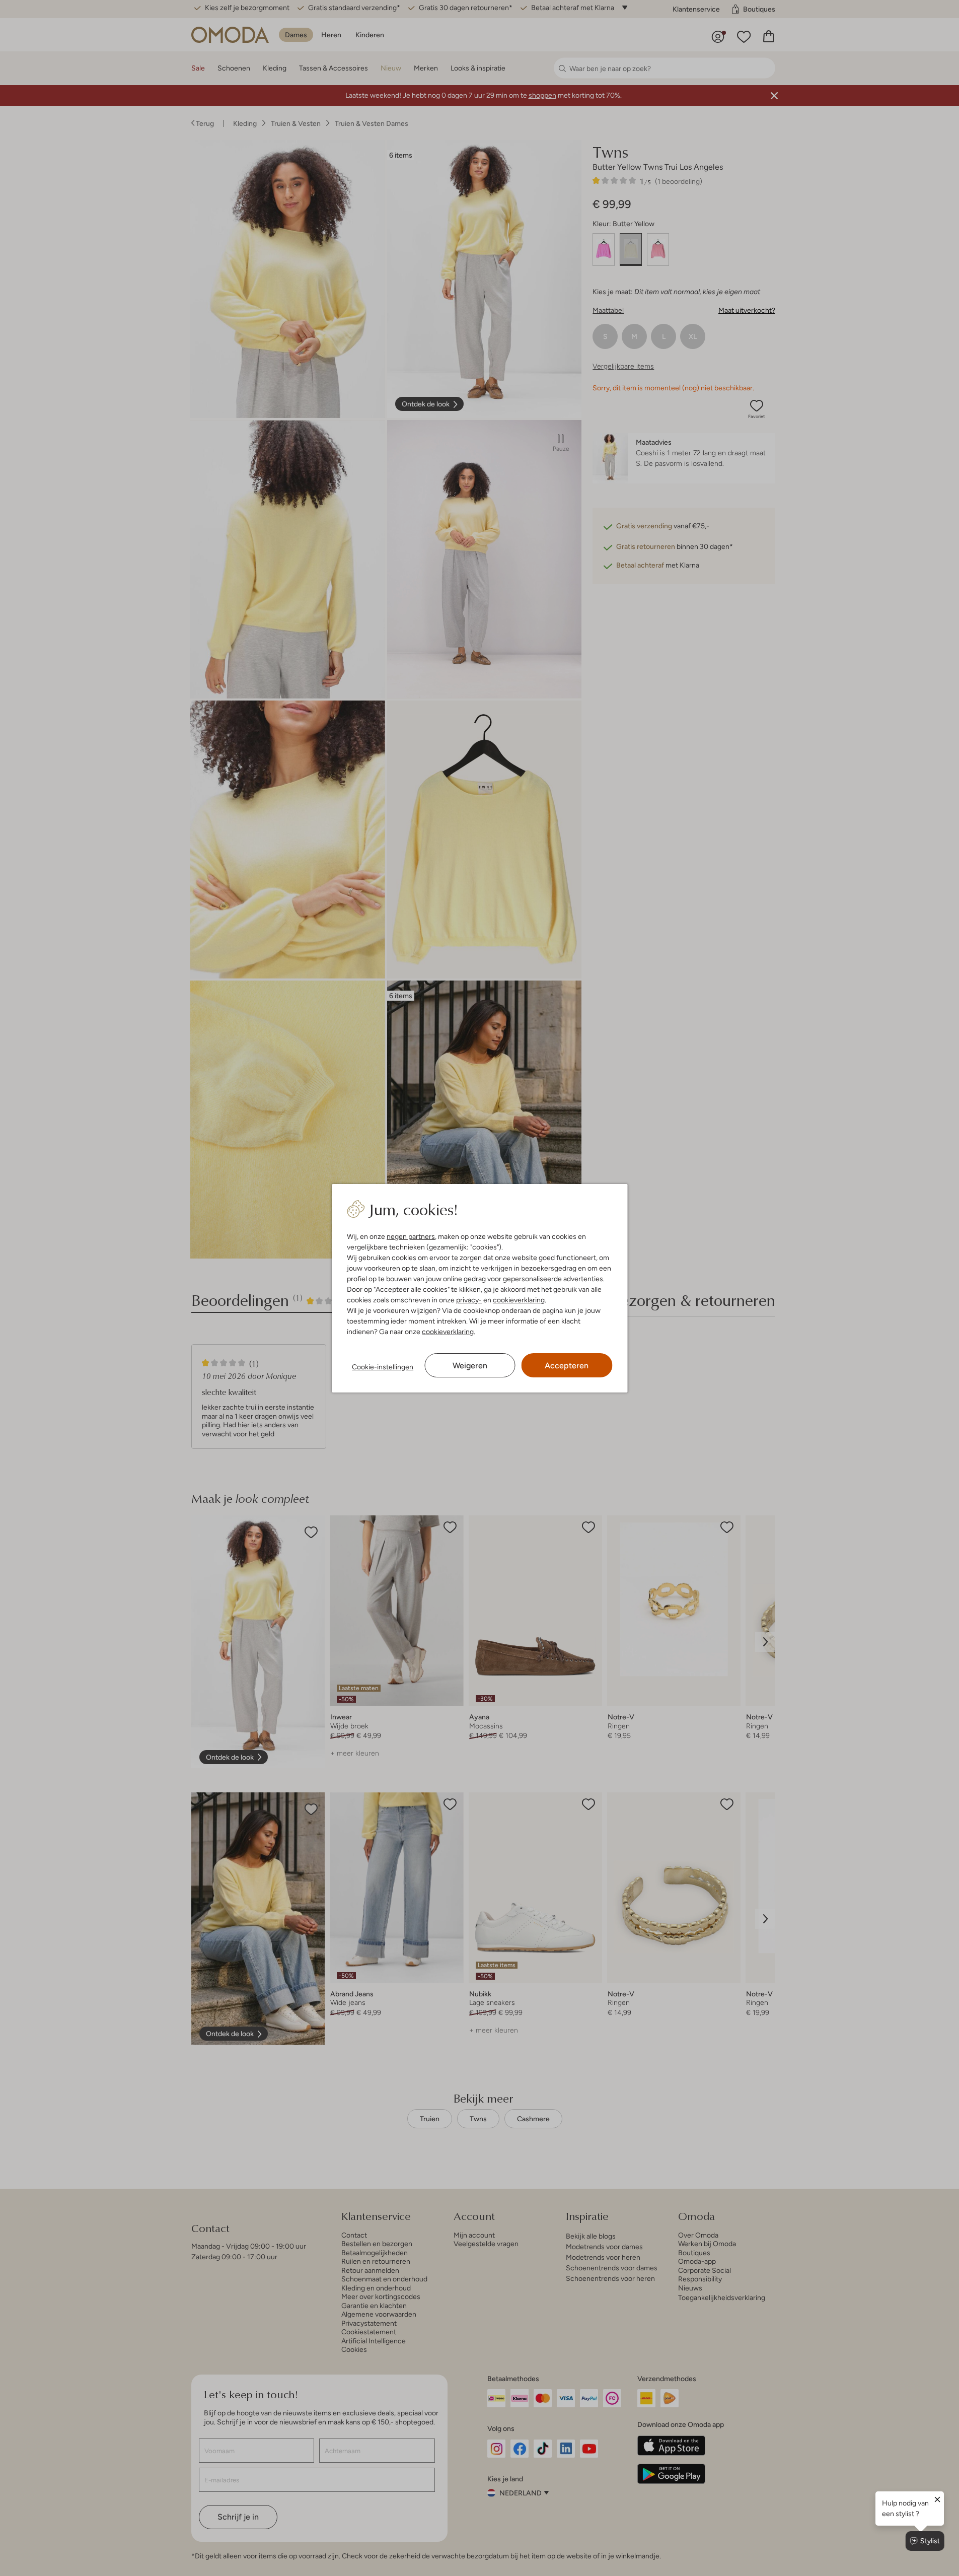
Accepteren (567, 1366)
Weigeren (470, 1366)
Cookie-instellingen (383, 1367)
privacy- (469, 1300)
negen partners (411, 1236)
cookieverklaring (519, 1300)
